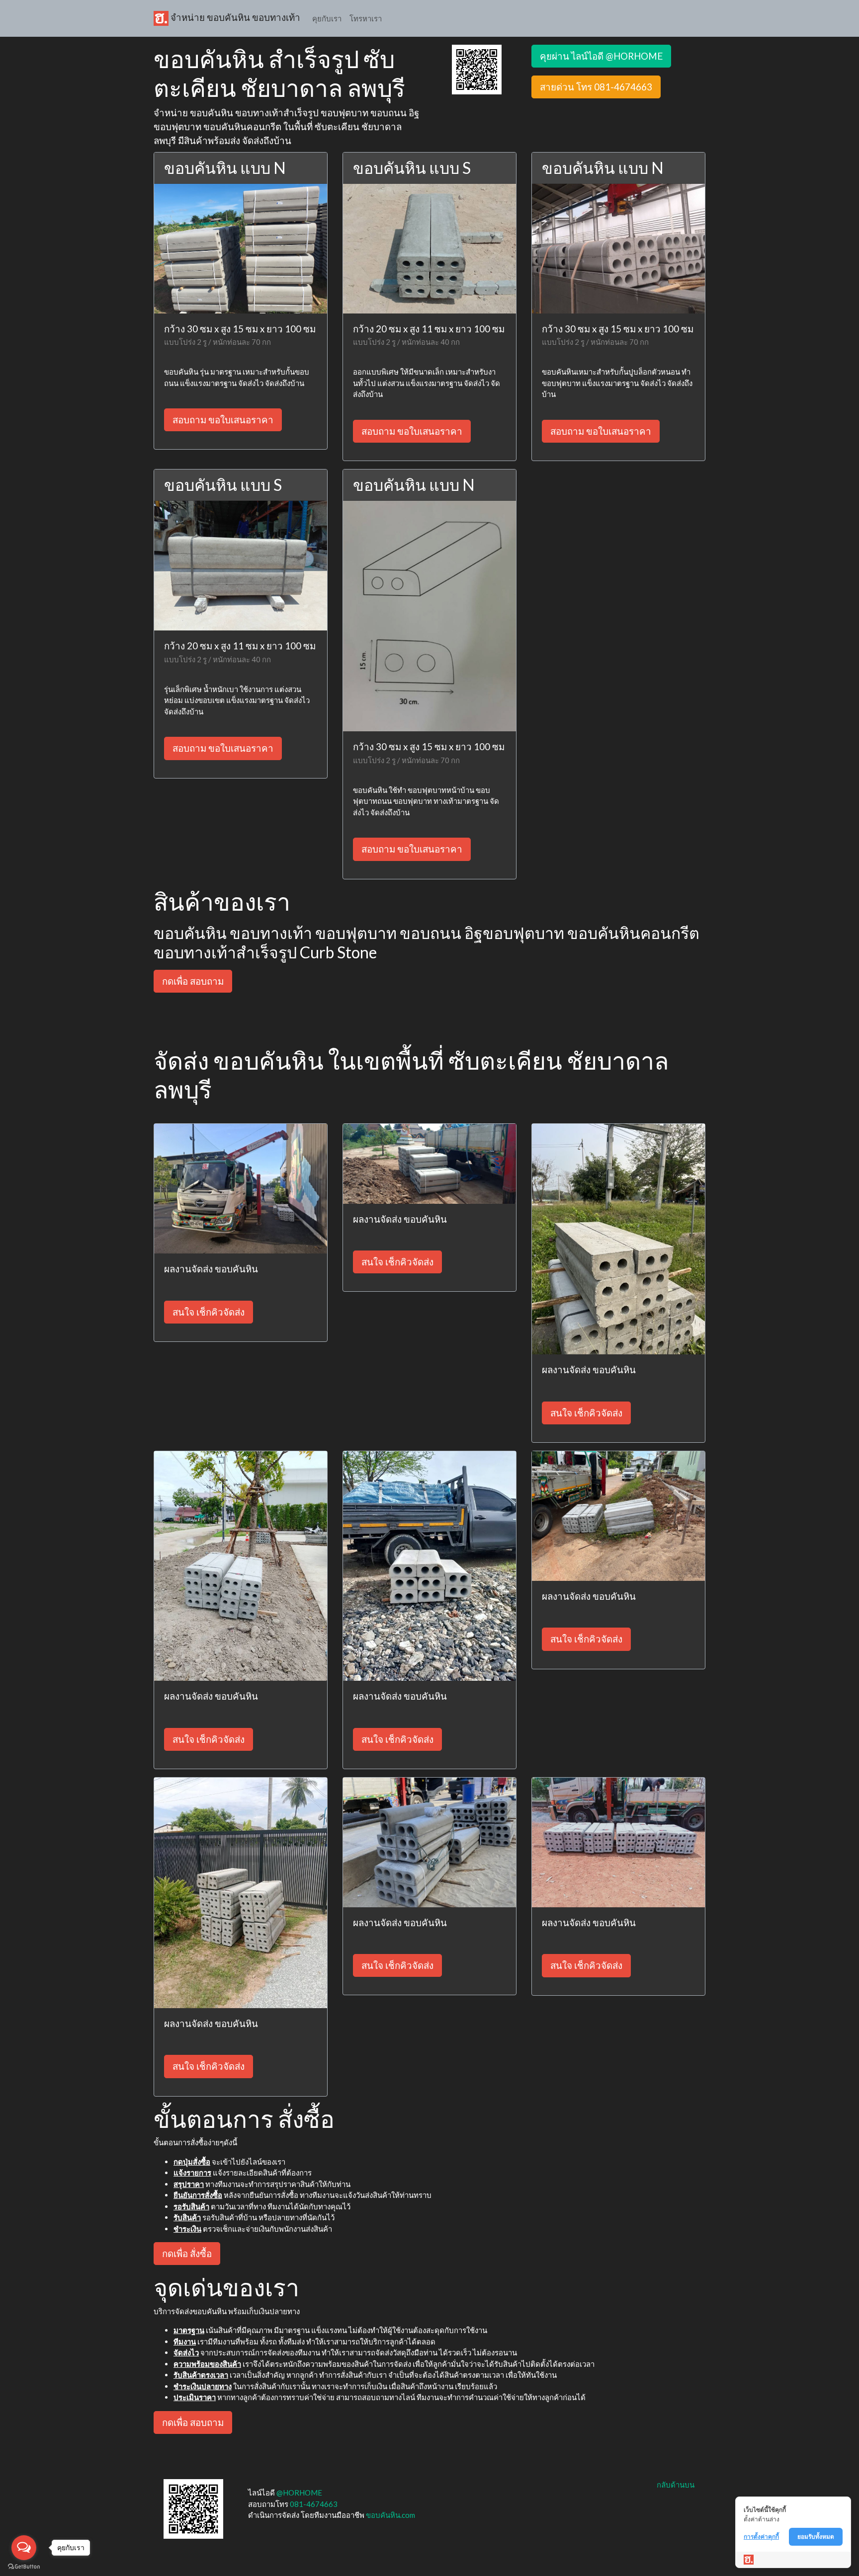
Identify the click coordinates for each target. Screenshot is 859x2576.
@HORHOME (299, 2493)
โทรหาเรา (366, 18)
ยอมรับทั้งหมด (816, 2537)
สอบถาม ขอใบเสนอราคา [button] (223, 420)
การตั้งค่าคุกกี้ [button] (761, 2537)
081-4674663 (314, 2504)
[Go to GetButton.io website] (24, 2566)
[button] (477, 69)
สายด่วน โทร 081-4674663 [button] (596, 87)
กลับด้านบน (676, 2485)
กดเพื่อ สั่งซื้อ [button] (187, 2253)
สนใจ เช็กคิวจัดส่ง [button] (209, 1312)
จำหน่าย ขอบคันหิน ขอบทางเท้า (234, 17)
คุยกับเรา (327, 18)
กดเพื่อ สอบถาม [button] (193, 981)
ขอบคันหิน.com (390, 2515)
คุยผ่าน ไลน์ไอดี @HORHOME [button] (601, 56)
